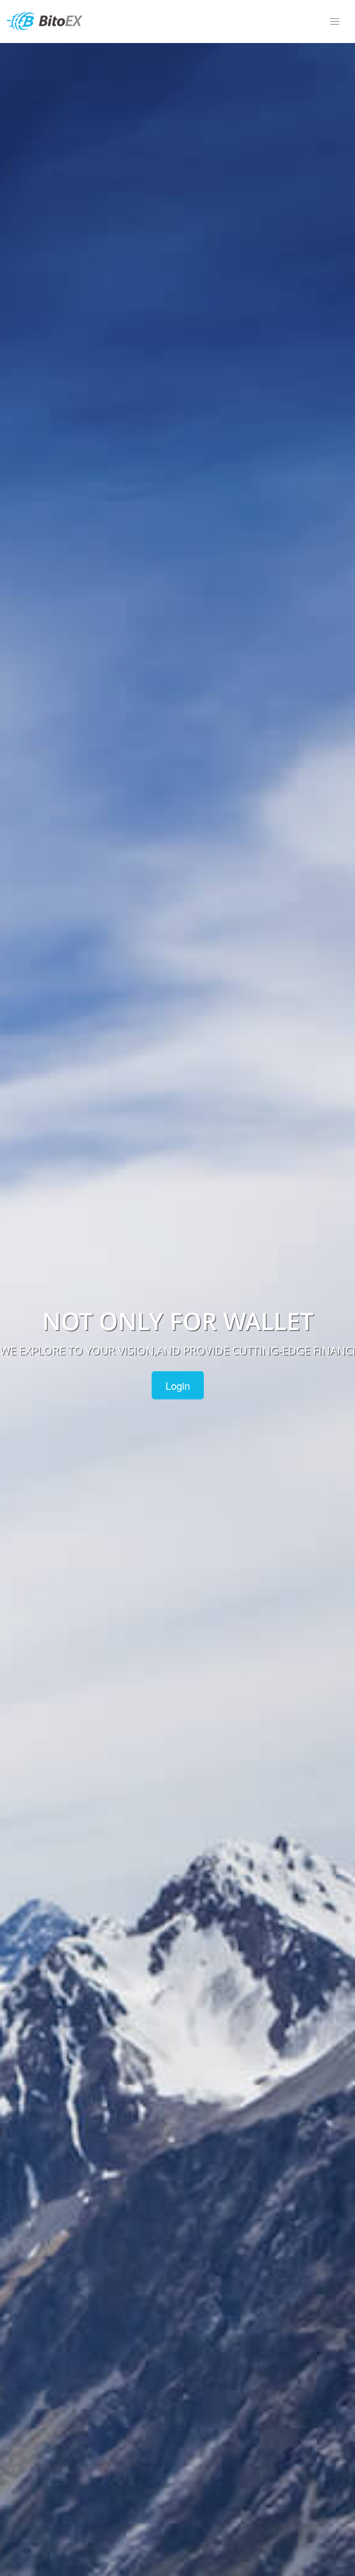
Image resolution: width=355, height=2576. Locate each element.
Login (178, 1385)
